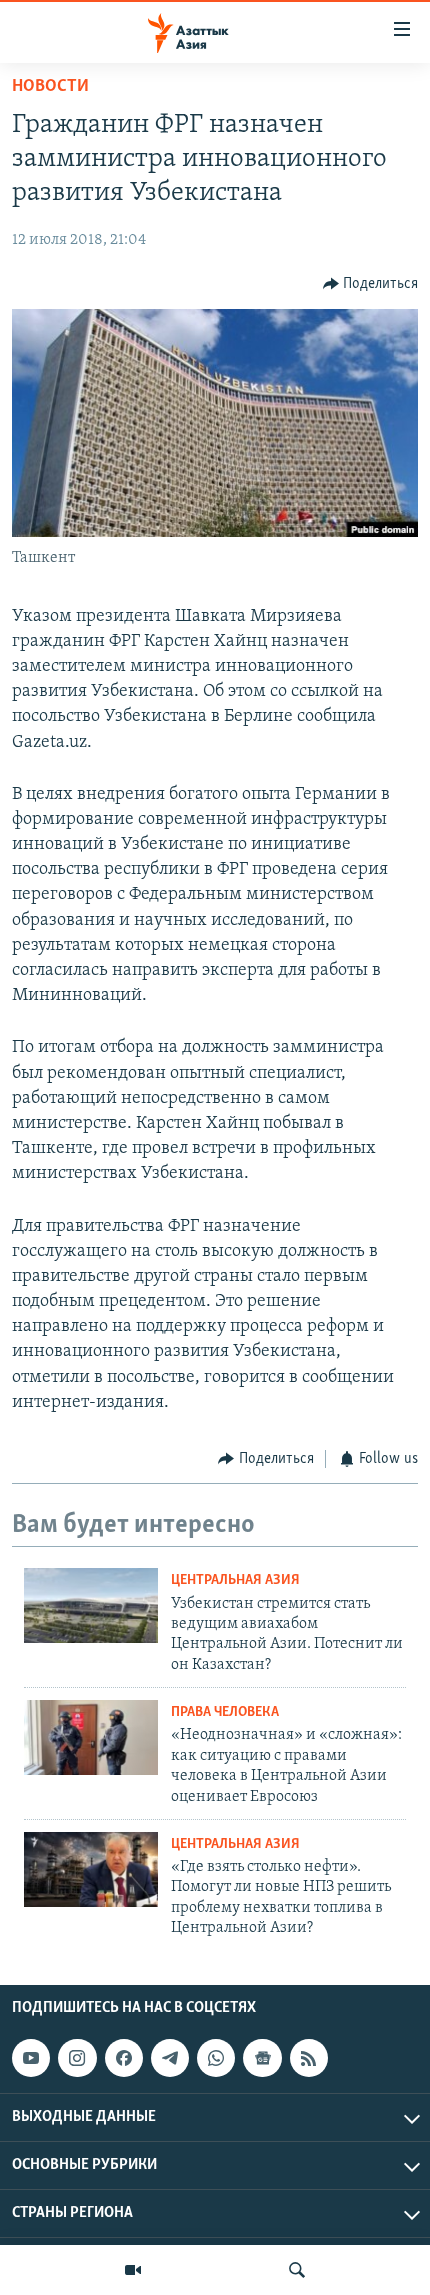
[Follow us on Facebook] (124, 2058)
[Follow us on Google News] (262, 2058)
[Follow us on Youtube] (31, 2058)
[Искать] (297, 2270)
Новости (50, 87)
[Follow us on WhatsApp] (216, 2058)
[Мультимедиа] (133, 2270)
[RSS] (309, 2058)
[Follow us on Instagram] (77, 2058)
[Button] (371, 284)
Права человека (225, 1712)
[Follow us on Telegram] (170, 2058)
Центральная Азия (235, 1580)
